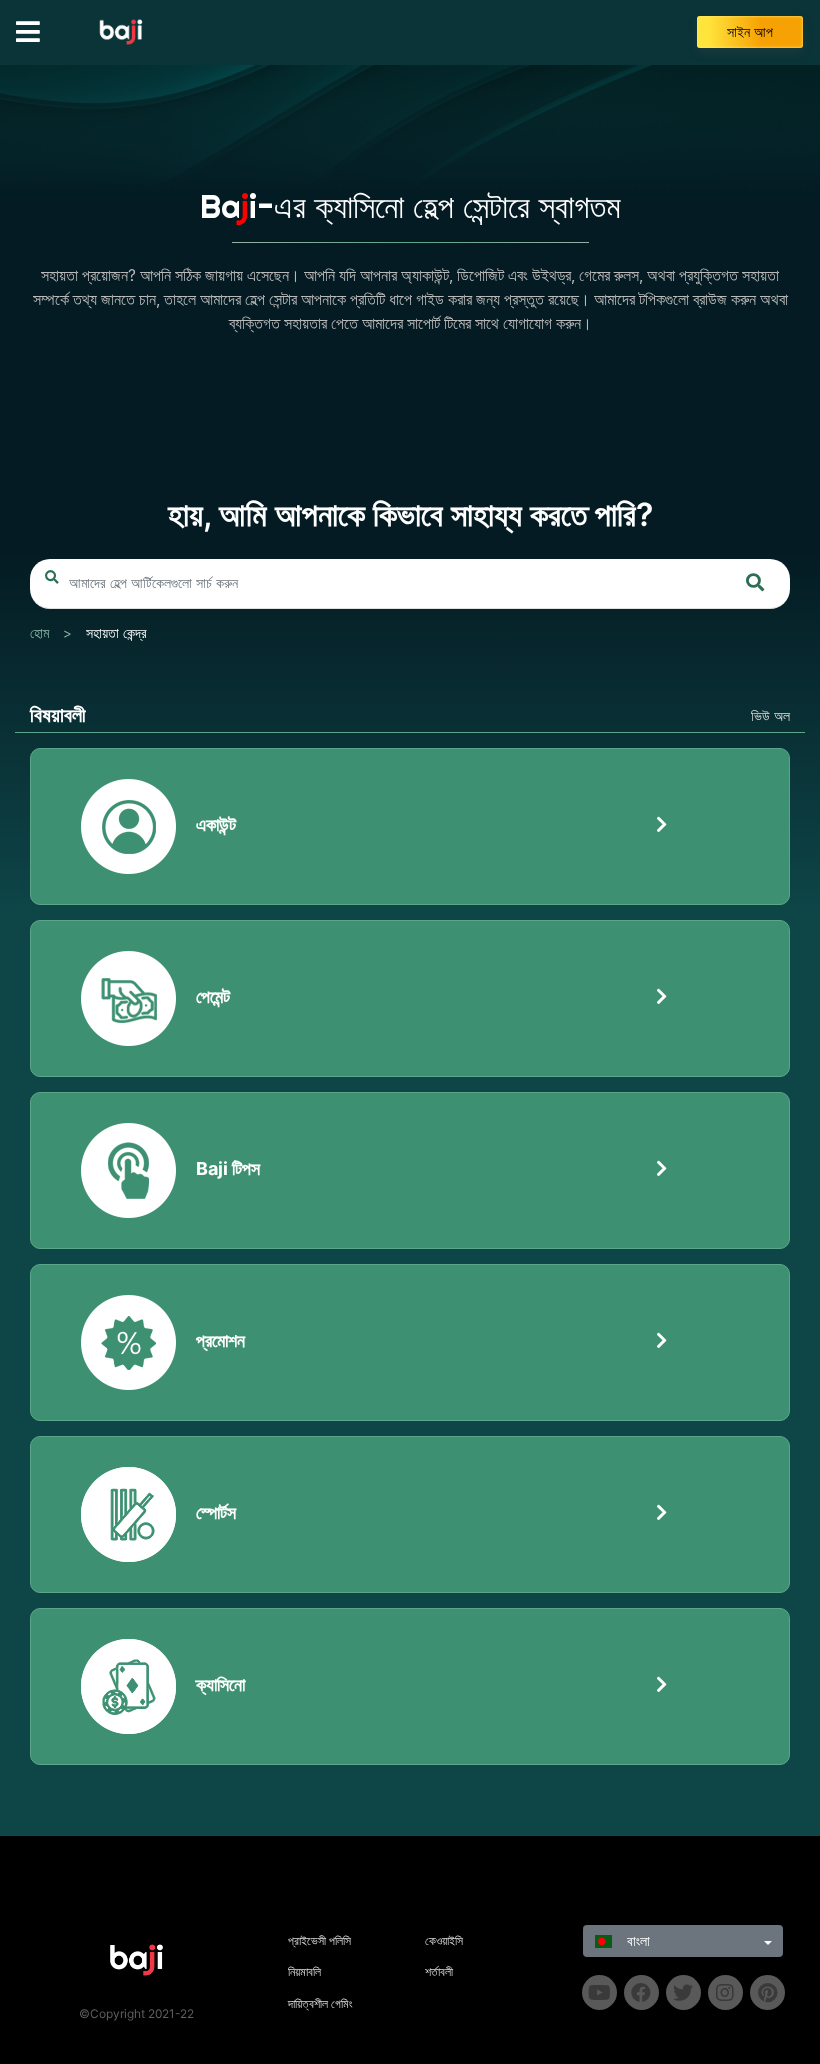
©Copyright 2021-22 (136, 2013)
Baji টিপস (228, 1168)
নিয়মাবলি (304, 1971)
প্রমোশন (220, 1340)
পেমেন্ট (213, 996)
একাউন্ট (216, 824)
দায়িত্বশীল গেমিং (320, 2003)
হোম (39, 633)
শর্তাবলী (439, 1971)
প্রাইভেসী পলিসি (319, 1940)
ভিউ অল (770, 716)
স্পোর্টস (216, 1512)
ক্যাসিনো (220, 1684)
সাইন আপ (750, 32)
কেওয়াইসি (444, 1940)
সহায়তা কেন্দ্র (116, 633)
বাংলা (636, 1941)
